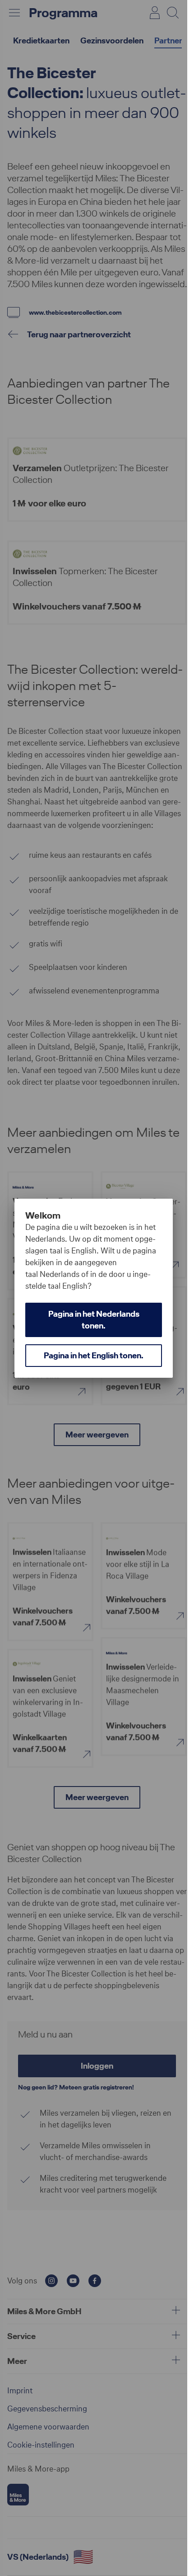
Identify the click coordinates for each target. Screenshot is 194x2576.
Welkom (43, 1215)
